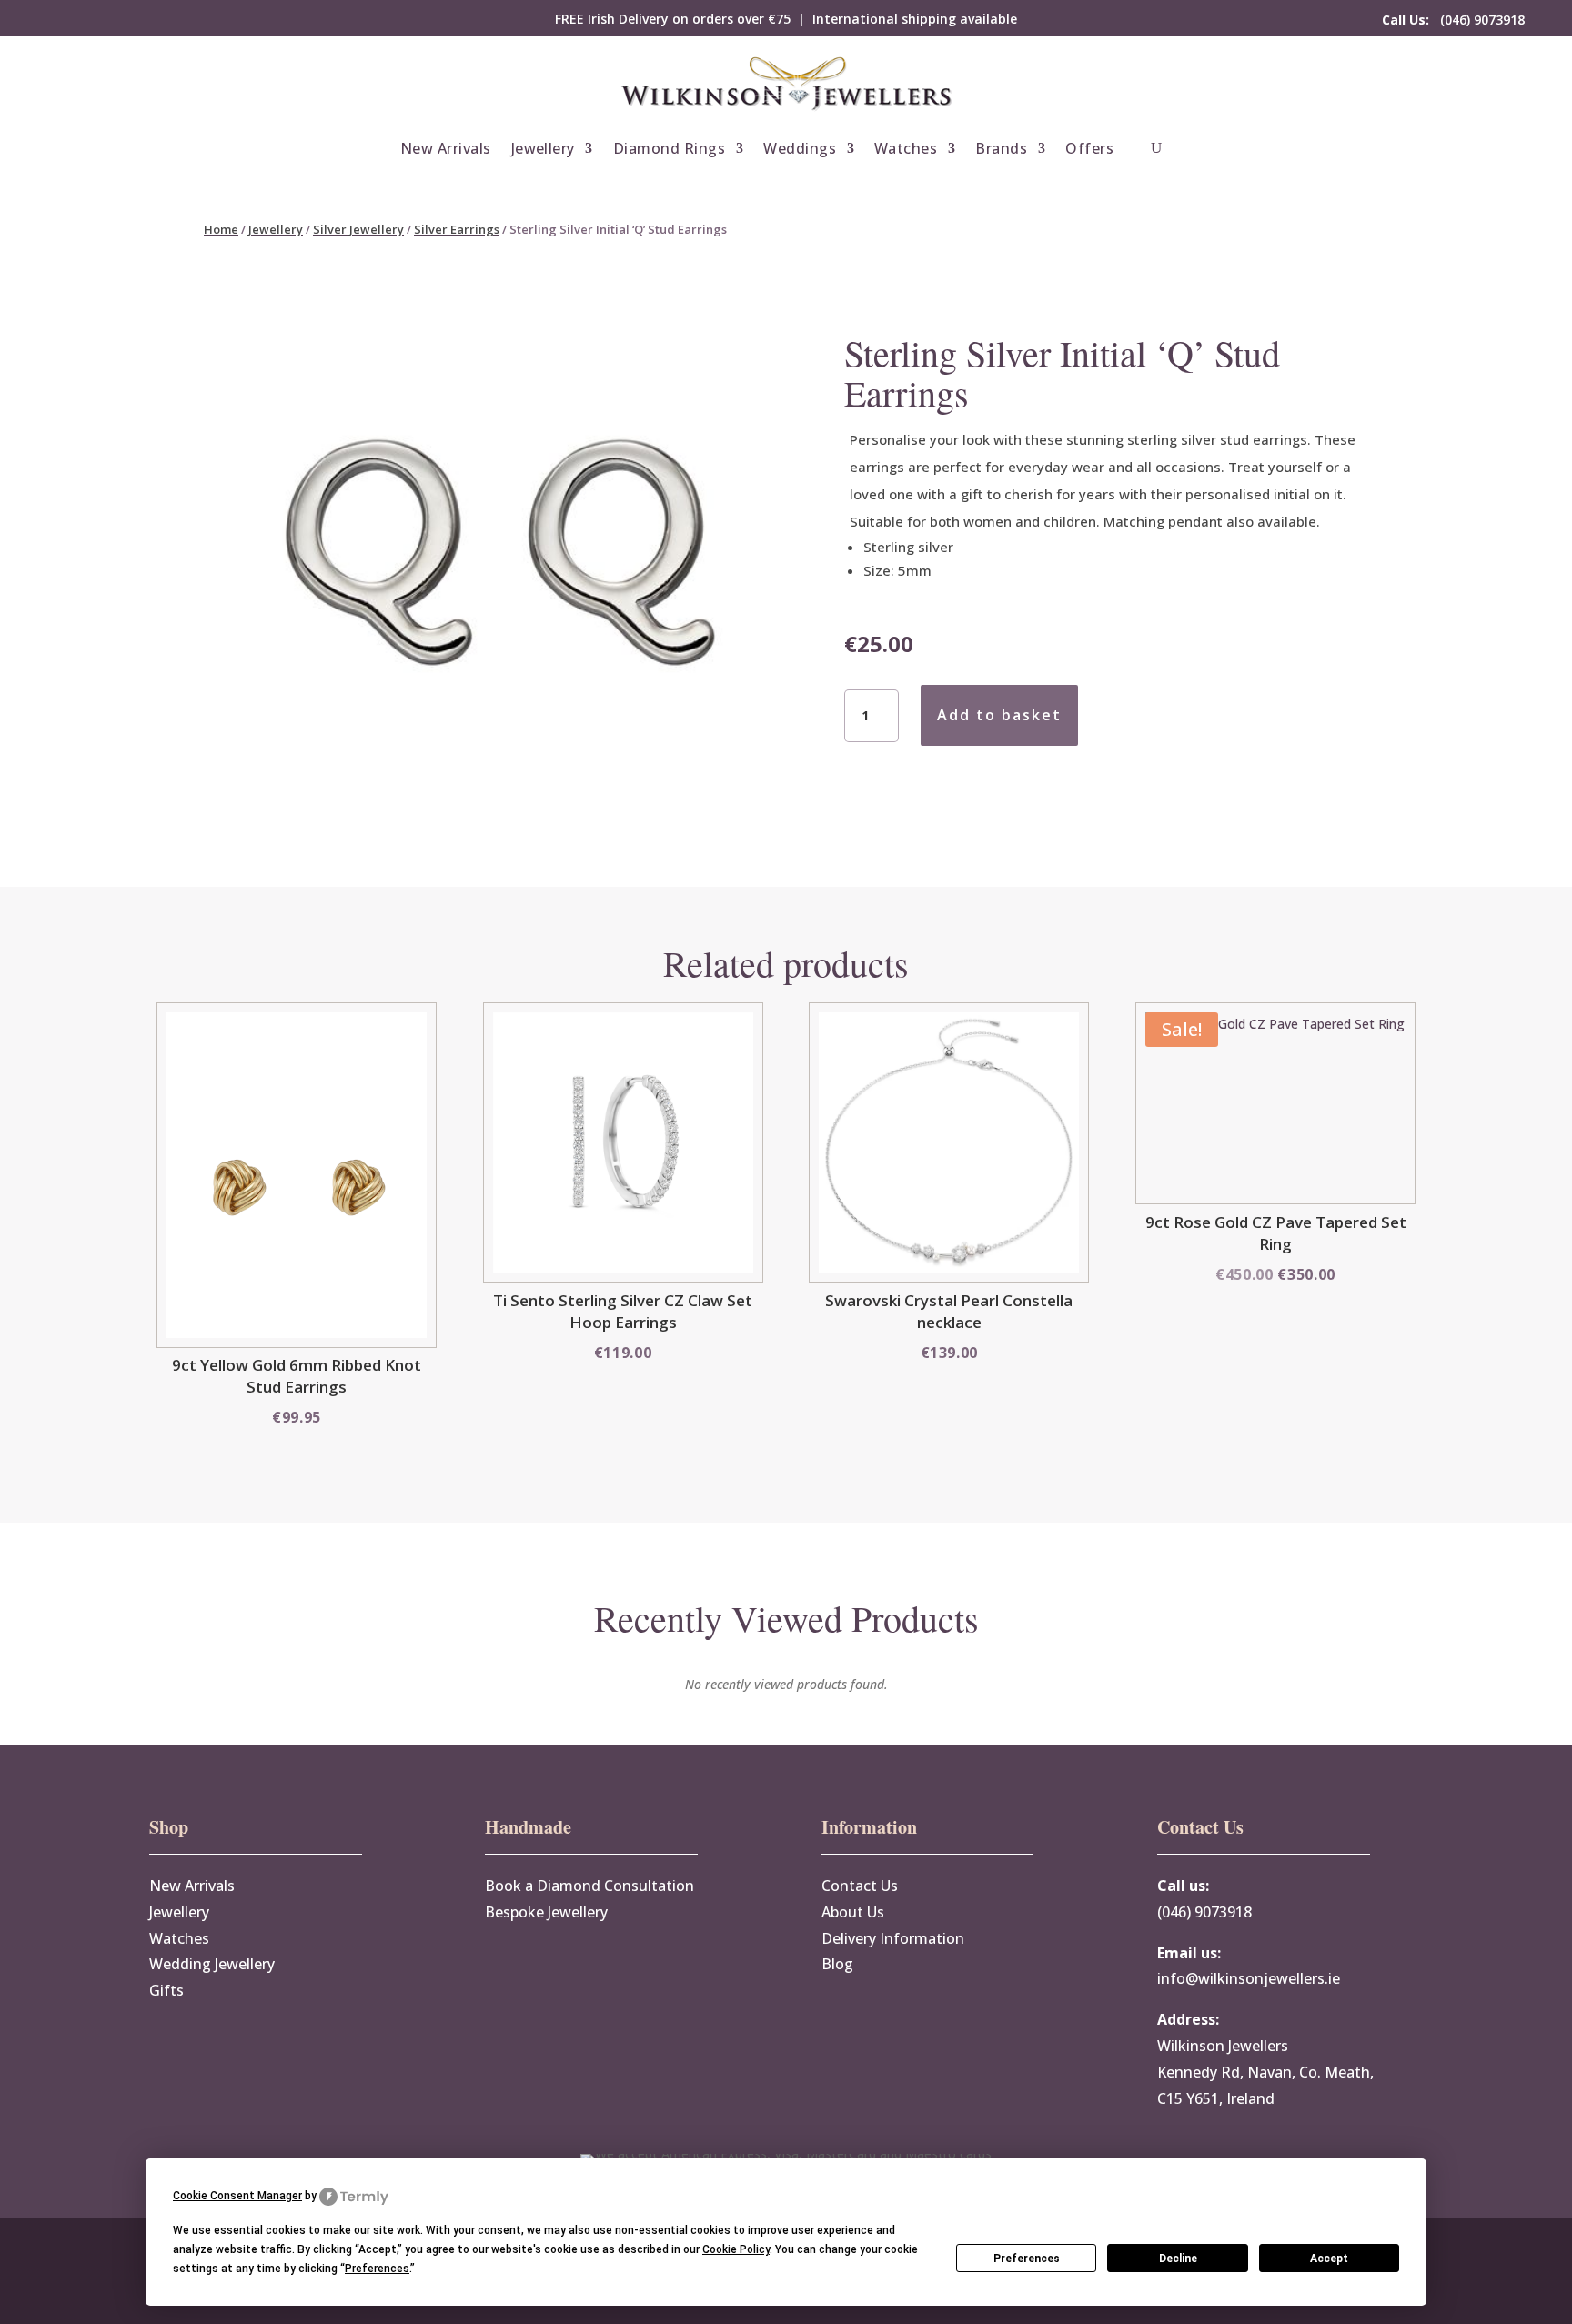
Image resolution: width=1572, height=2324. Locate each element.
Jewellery (543, 148)
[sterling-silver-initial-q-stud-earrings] (495, 831)
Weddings (800, 148)
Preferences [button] (377, 2269)
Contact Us (860, 1886)
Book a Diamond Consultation (589, 1886)
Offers (1089, 148)
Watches (906, 148)
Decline (1178, 2259)
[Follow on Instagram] (98, 19)
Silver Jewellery (358, 229)
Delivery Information (893, 1938)
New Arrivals (446, 148)
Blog (837, 1964)
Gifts (166, 1990)
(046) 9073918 (1453, 20)
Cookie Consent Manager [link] (237, 2196)
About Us (853, 1912)
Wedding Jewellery (212, 1964)
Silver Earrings (457, 229)
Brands (1001, 148)
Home (221, 229)
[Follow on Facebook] (62, 19)
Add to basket (999, 715)
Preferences (1027, 2259)
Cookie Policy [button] (736, 2249)
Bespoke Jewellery (546, 1912)
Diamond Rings (669, 148)
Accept (1329, 2259)
